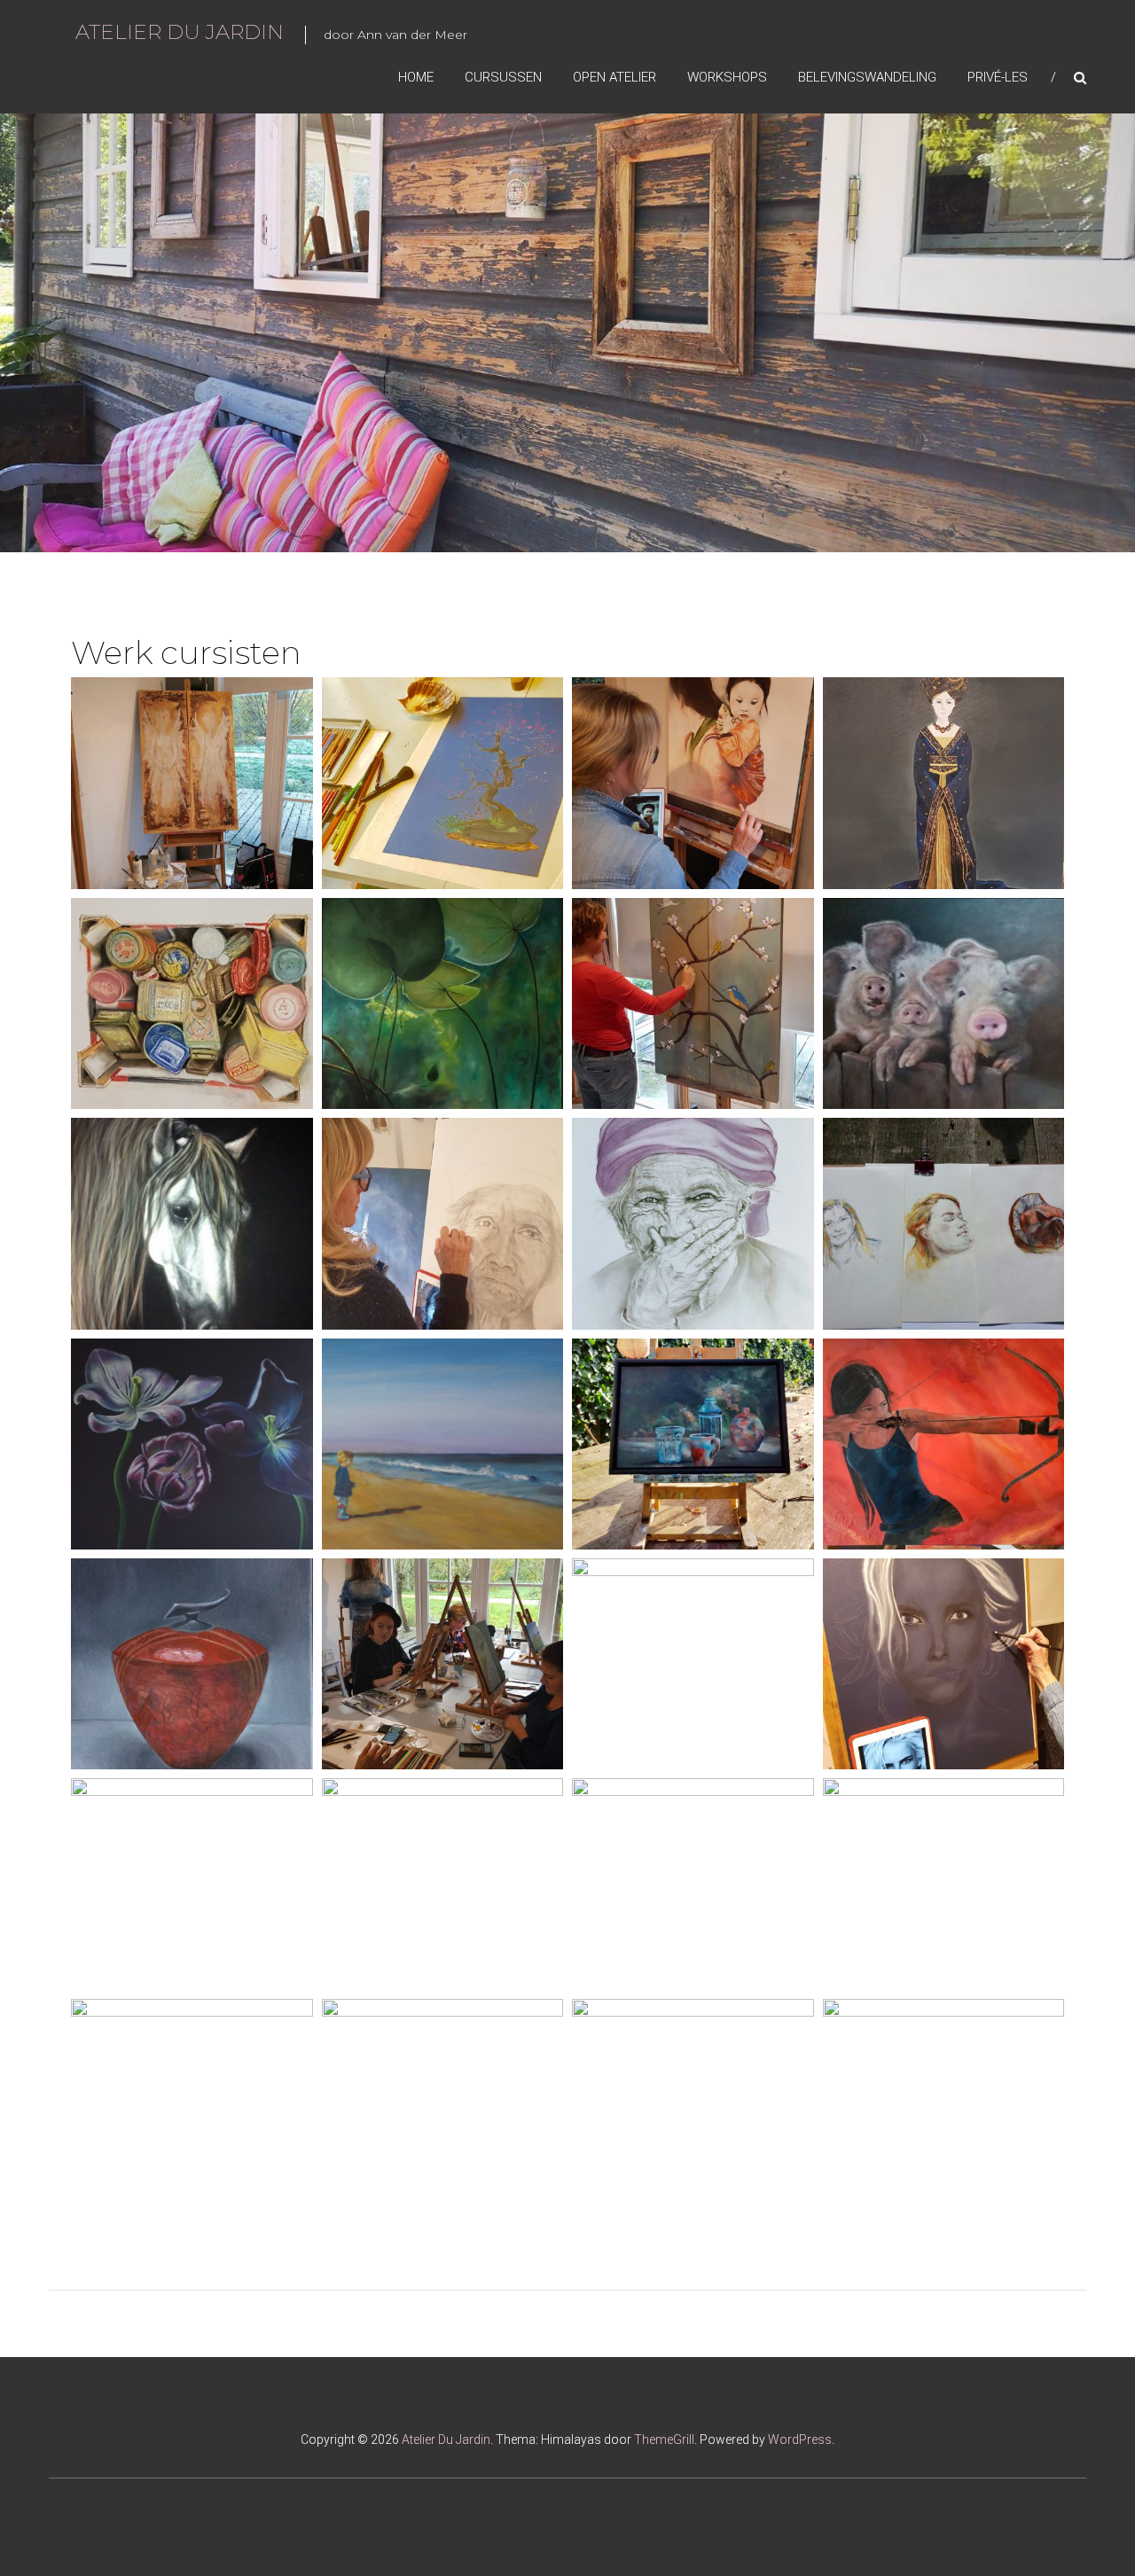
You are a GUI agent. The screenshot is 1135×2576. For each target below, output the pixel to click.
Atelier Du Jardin (180, 32)
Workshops (727, 77)
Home (416, 77)
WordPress (800, 2439)
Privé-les (998, 77)
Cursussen (503, 77)
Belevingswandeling (867, 77)
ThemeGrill (664, 2439)
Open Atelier (614, 77)
